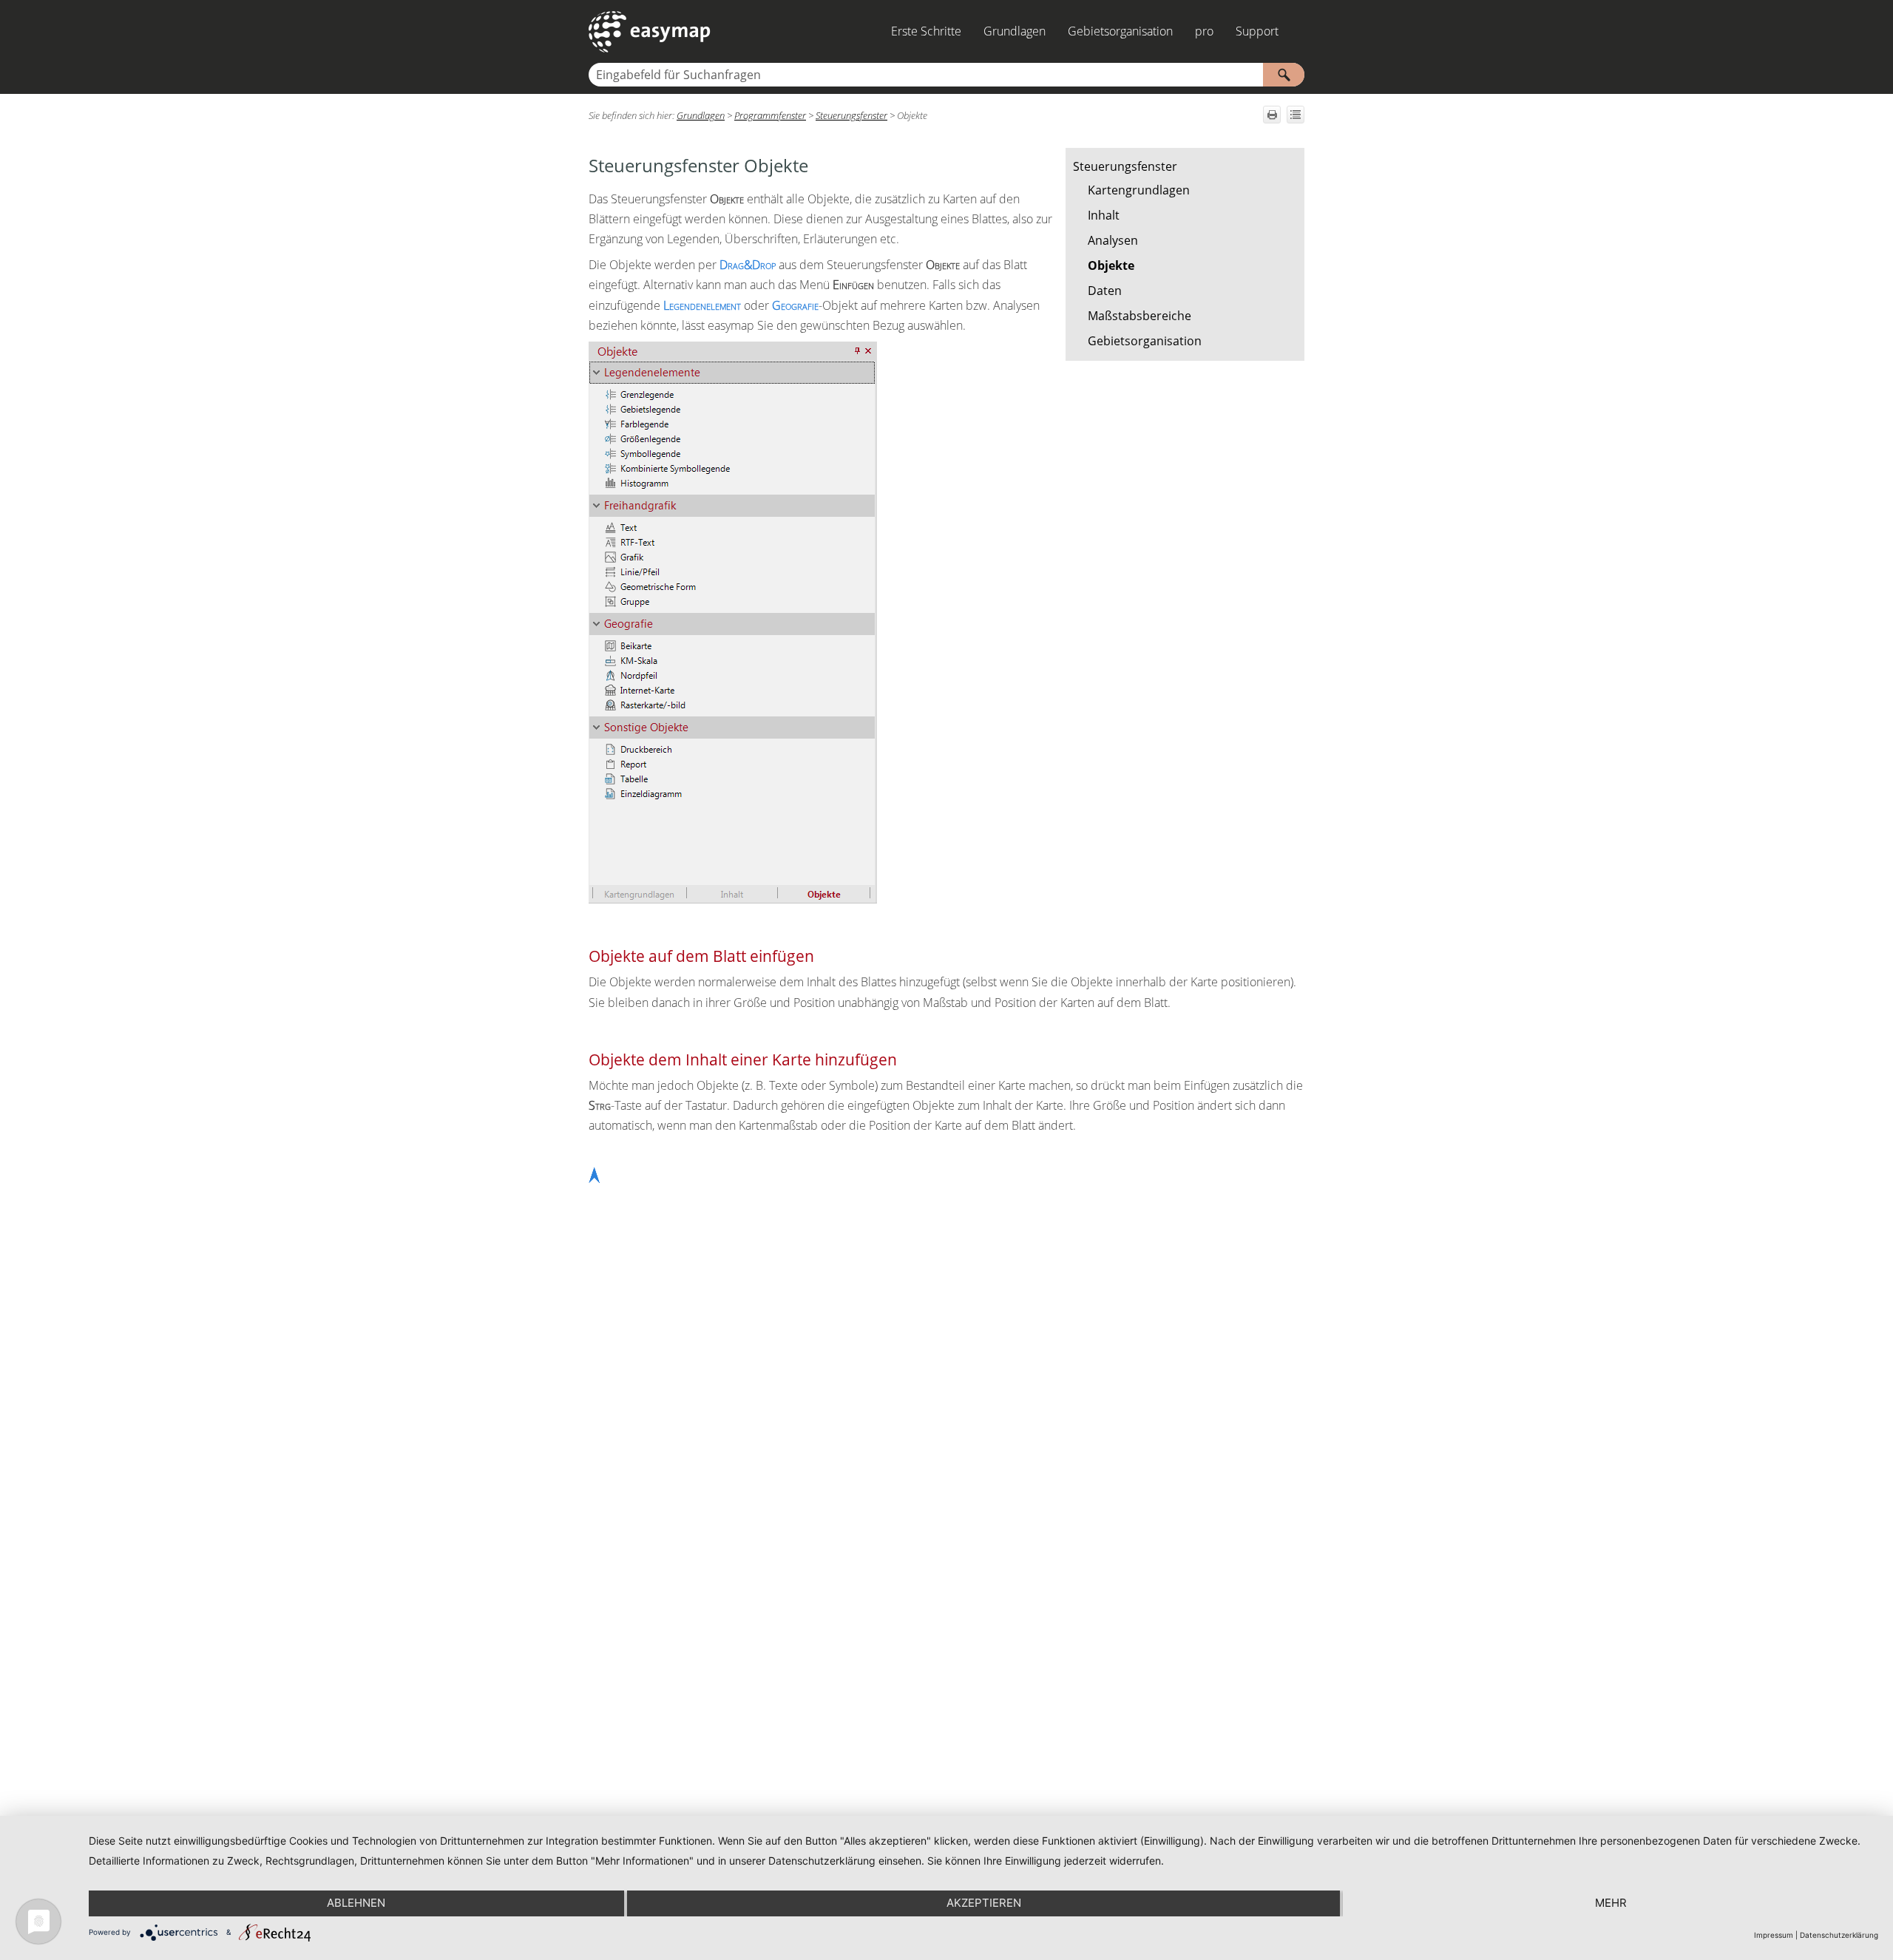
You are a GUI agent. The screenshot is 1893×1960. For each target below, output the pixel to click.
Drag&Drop (748, 265)
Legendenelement (702, 305)
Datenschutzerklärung (1839, 1935)
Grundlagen (1015, 31)
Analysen (1113, 240)
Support (1257, 31)
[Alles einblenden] (1296, 115)
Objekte (1111, 265)
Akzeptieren (984, 1903)
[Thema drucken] (1272, 115)
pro (1204, 31)
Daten (1105, 291)
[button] (1284, 75)
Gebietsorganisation (1120, 31)
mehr (1611, 1903)
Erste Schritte (926, 31)
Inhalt (1104, 215)
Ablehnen (356, 1903)
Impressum (1774, 1935)
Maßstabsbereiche (1139, 316)
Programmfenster (770, 115)
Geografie (795, 305)
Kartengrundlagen (1139, 190)
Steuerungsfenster (1125, 166)
